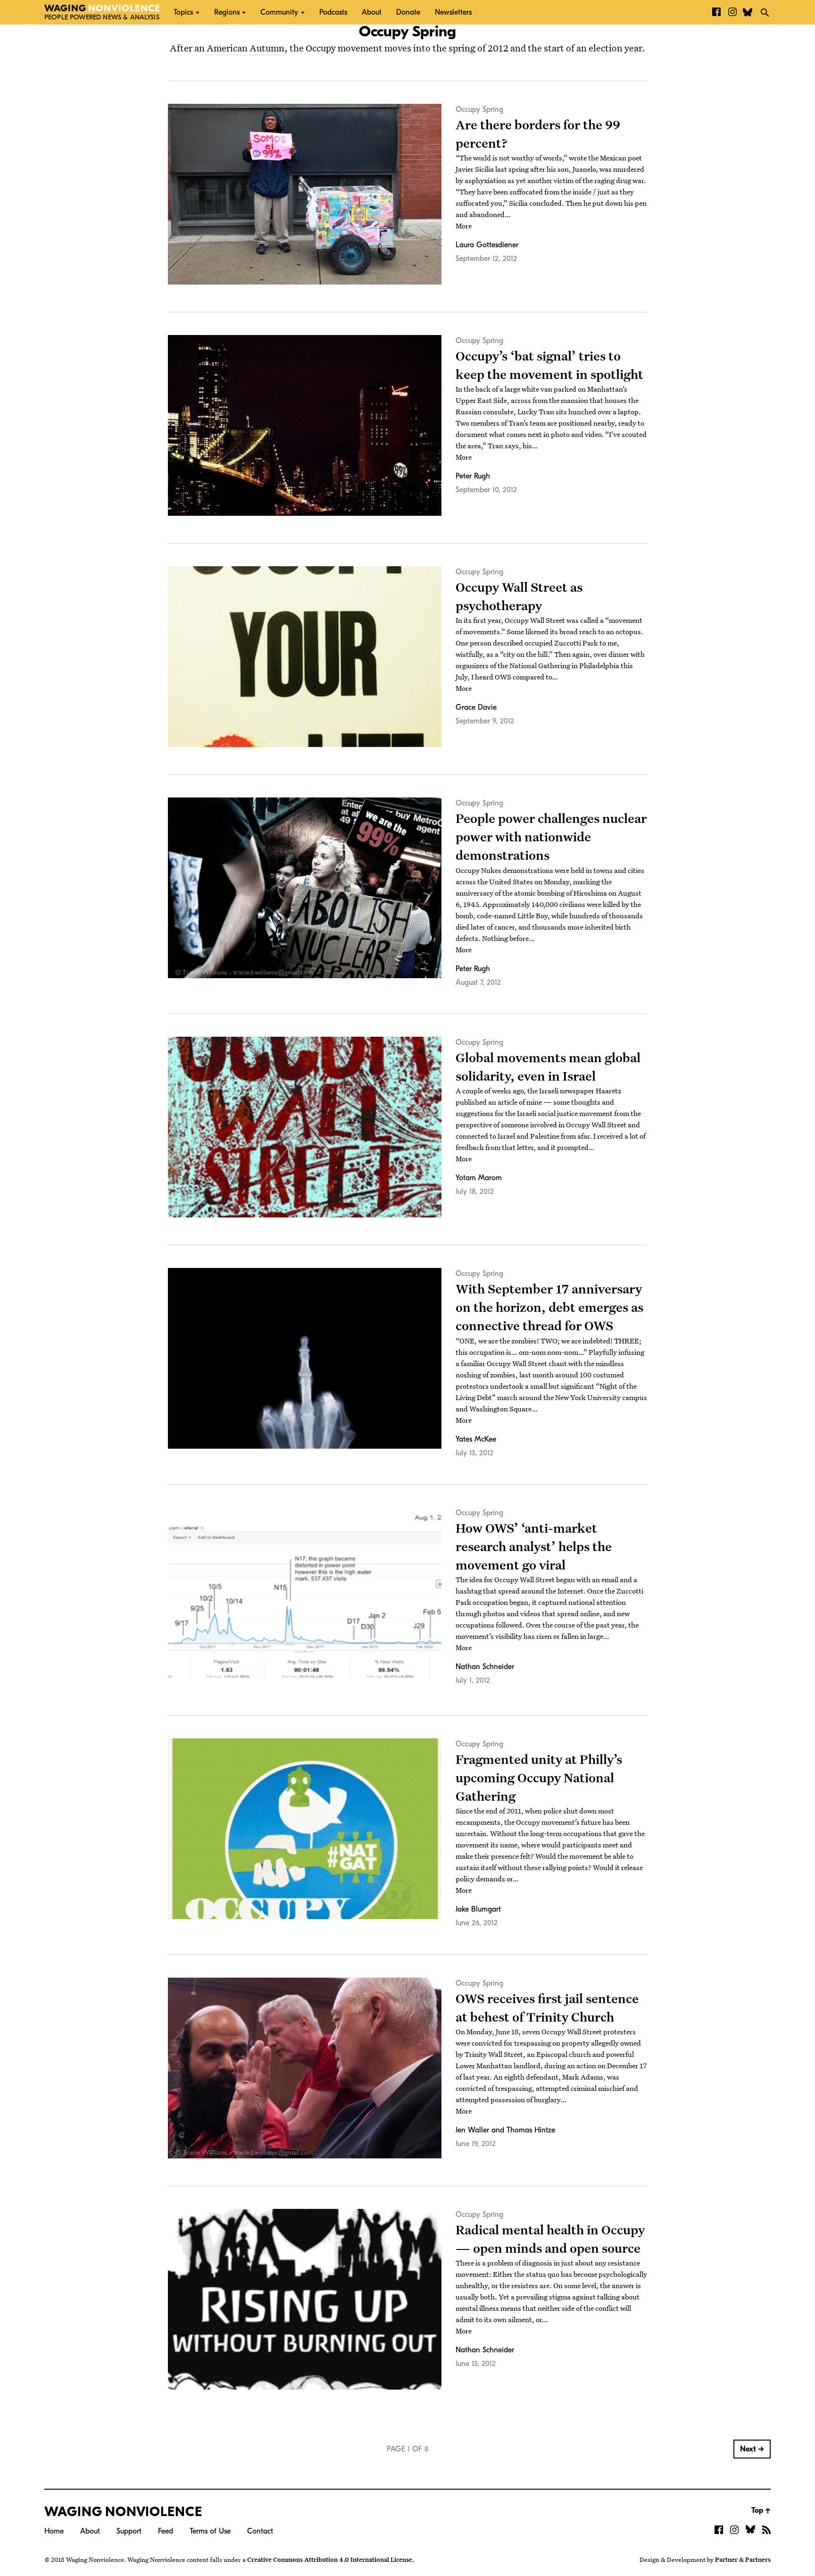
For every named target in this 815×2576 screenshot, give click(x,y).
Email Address (325, 113)
